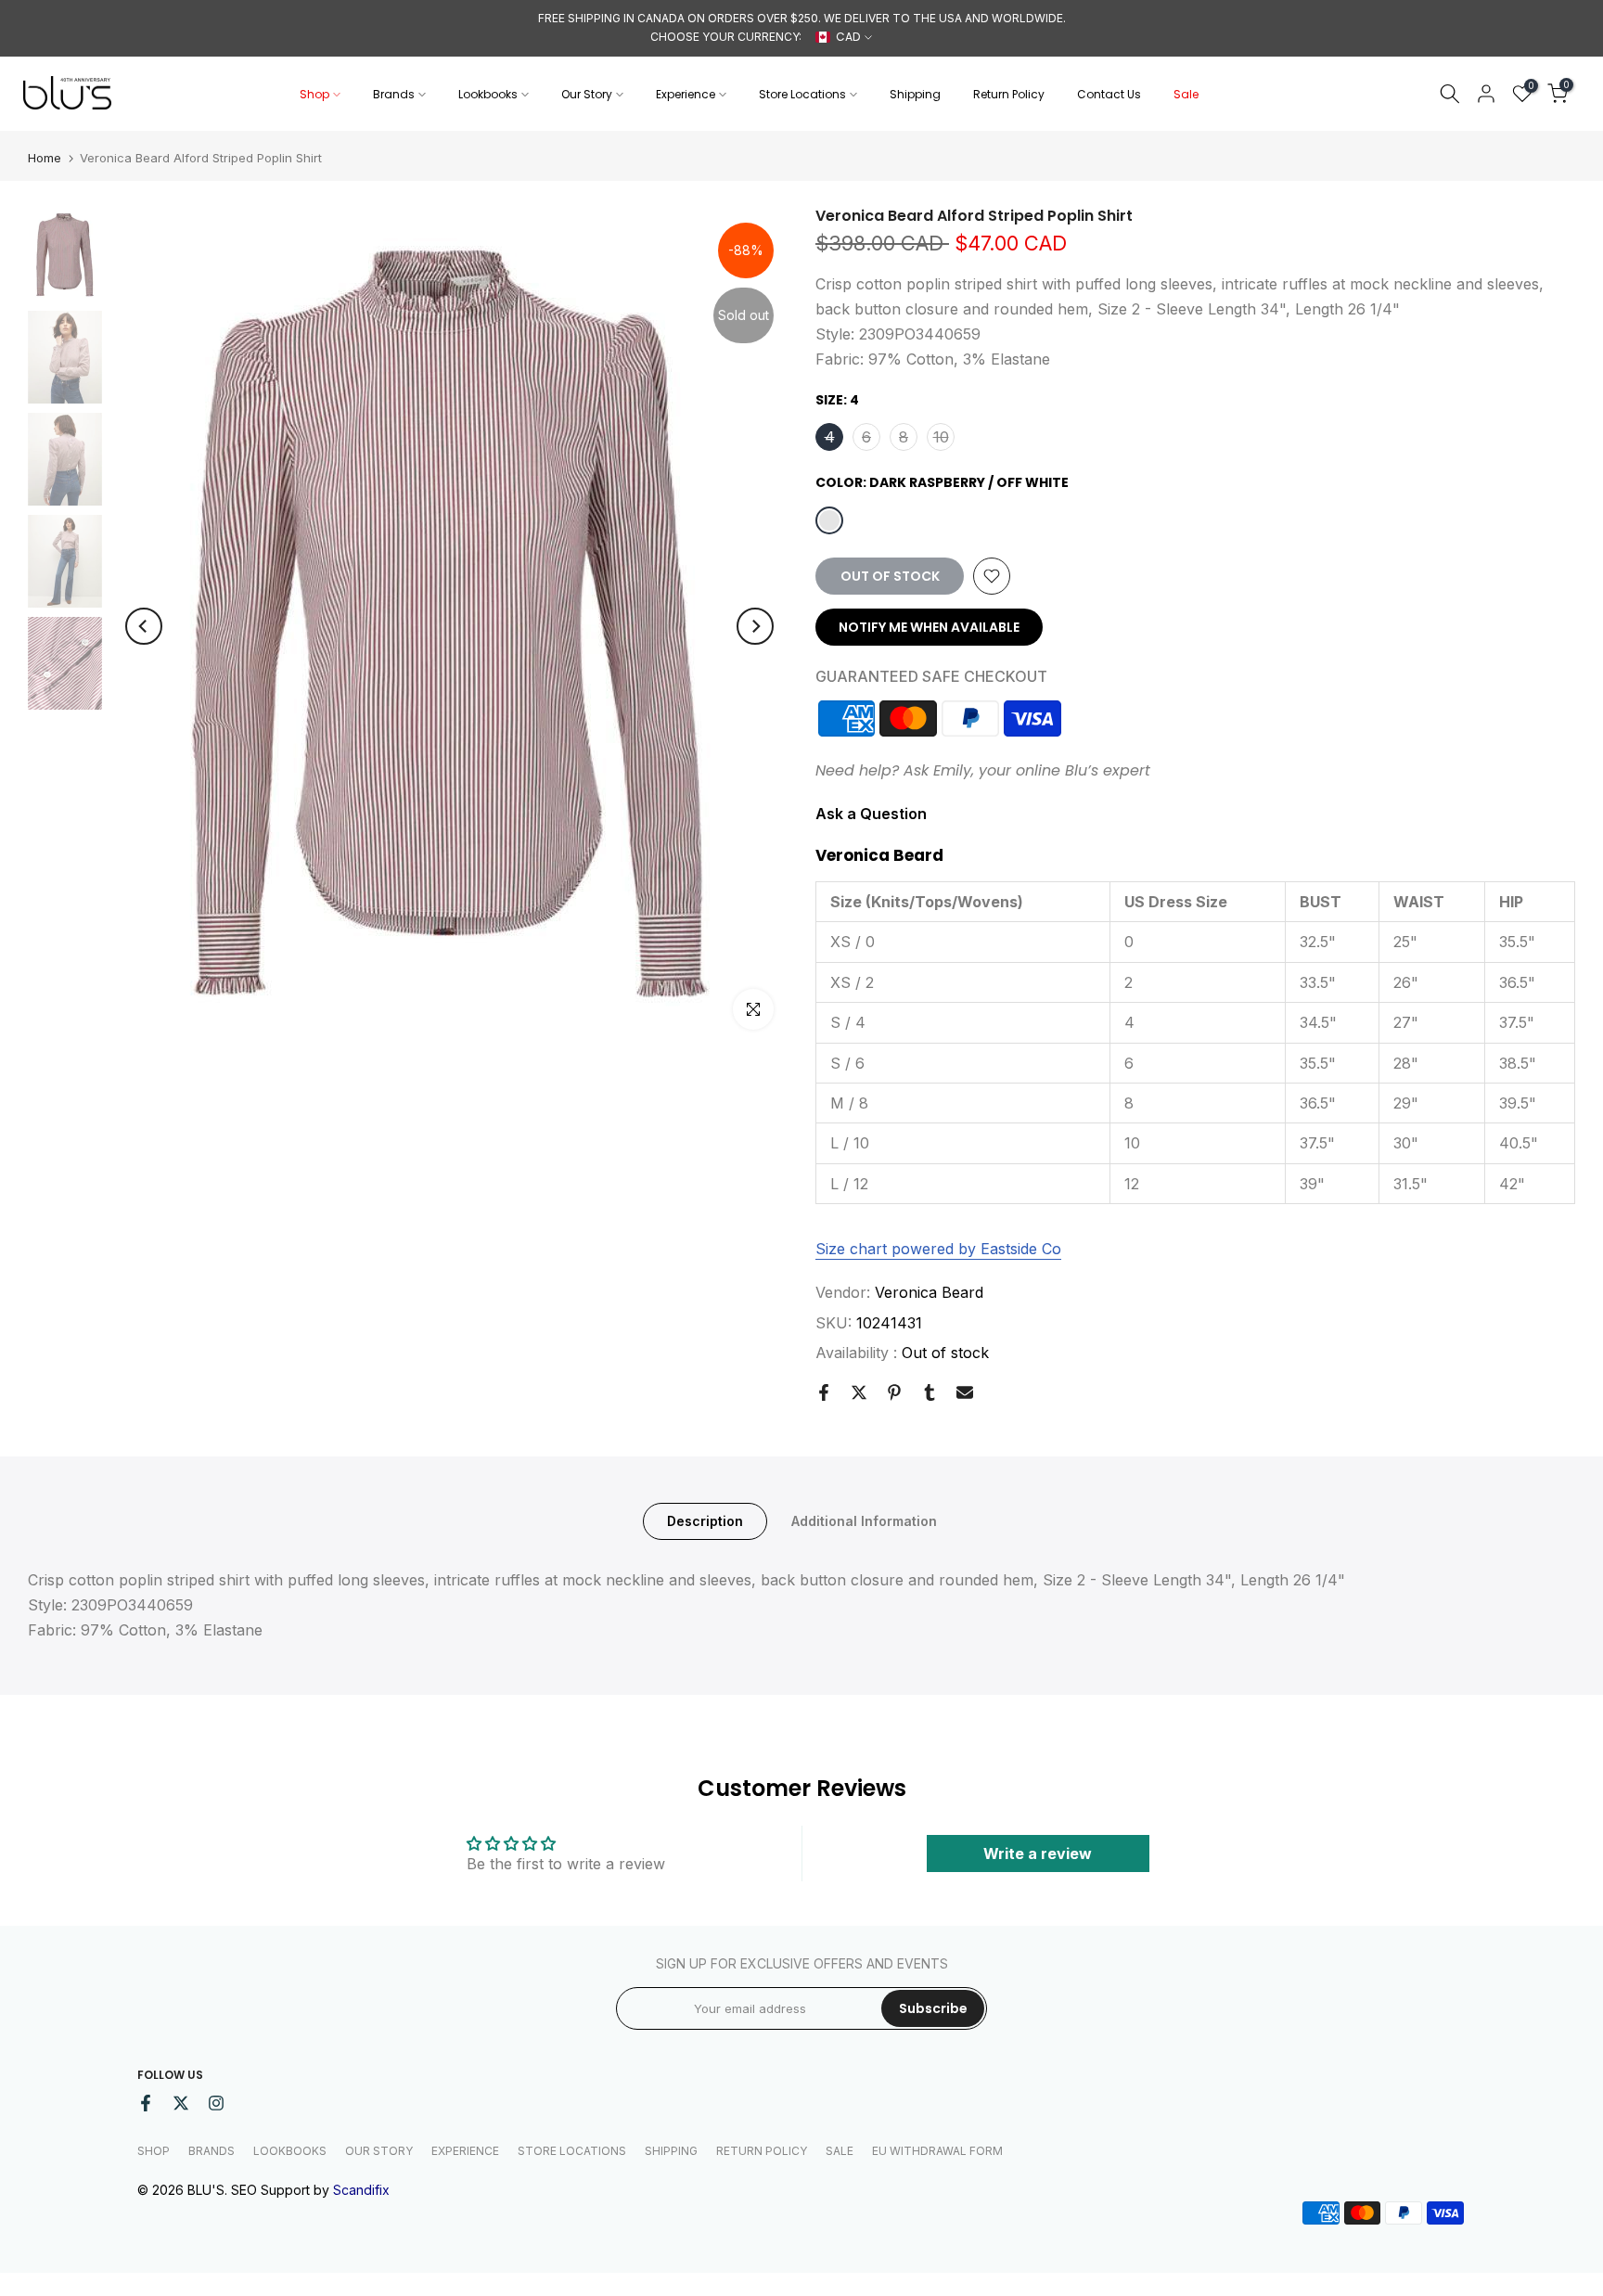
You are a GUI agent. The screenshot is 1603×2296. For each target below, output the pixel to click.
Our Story (587, 94)
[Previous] (144, 626)
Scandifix (361, 2190)
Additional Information (864, 1521)
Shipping (915, 94)
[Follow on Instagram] (216, 2103)
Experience (686, 94)
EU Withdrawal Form (937, 2151)
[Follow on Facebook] (146, 2103)
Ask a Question (871, 814)
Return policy (762, 2151)
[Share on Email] (965, 1392)
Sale (1186, 94)
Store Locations (802, 94)
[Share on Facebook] (824, 1392)
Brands (394, 94)
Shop (314, 94)
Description (705, 1521)
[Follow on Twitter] (181, 2103)
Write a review (1038, 1853)
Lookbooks (488, 94)
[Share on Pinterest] (894, 1392)
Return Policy (1009, 94)
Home (45, 158)
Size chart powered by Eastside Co (938, 1249)
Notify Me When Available (929, 627)
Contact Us (1109, 94)
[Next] (755, 626)
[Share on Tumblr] (930, 1392)
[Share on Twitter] (859, 1392)
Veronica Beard (929, 1292)
